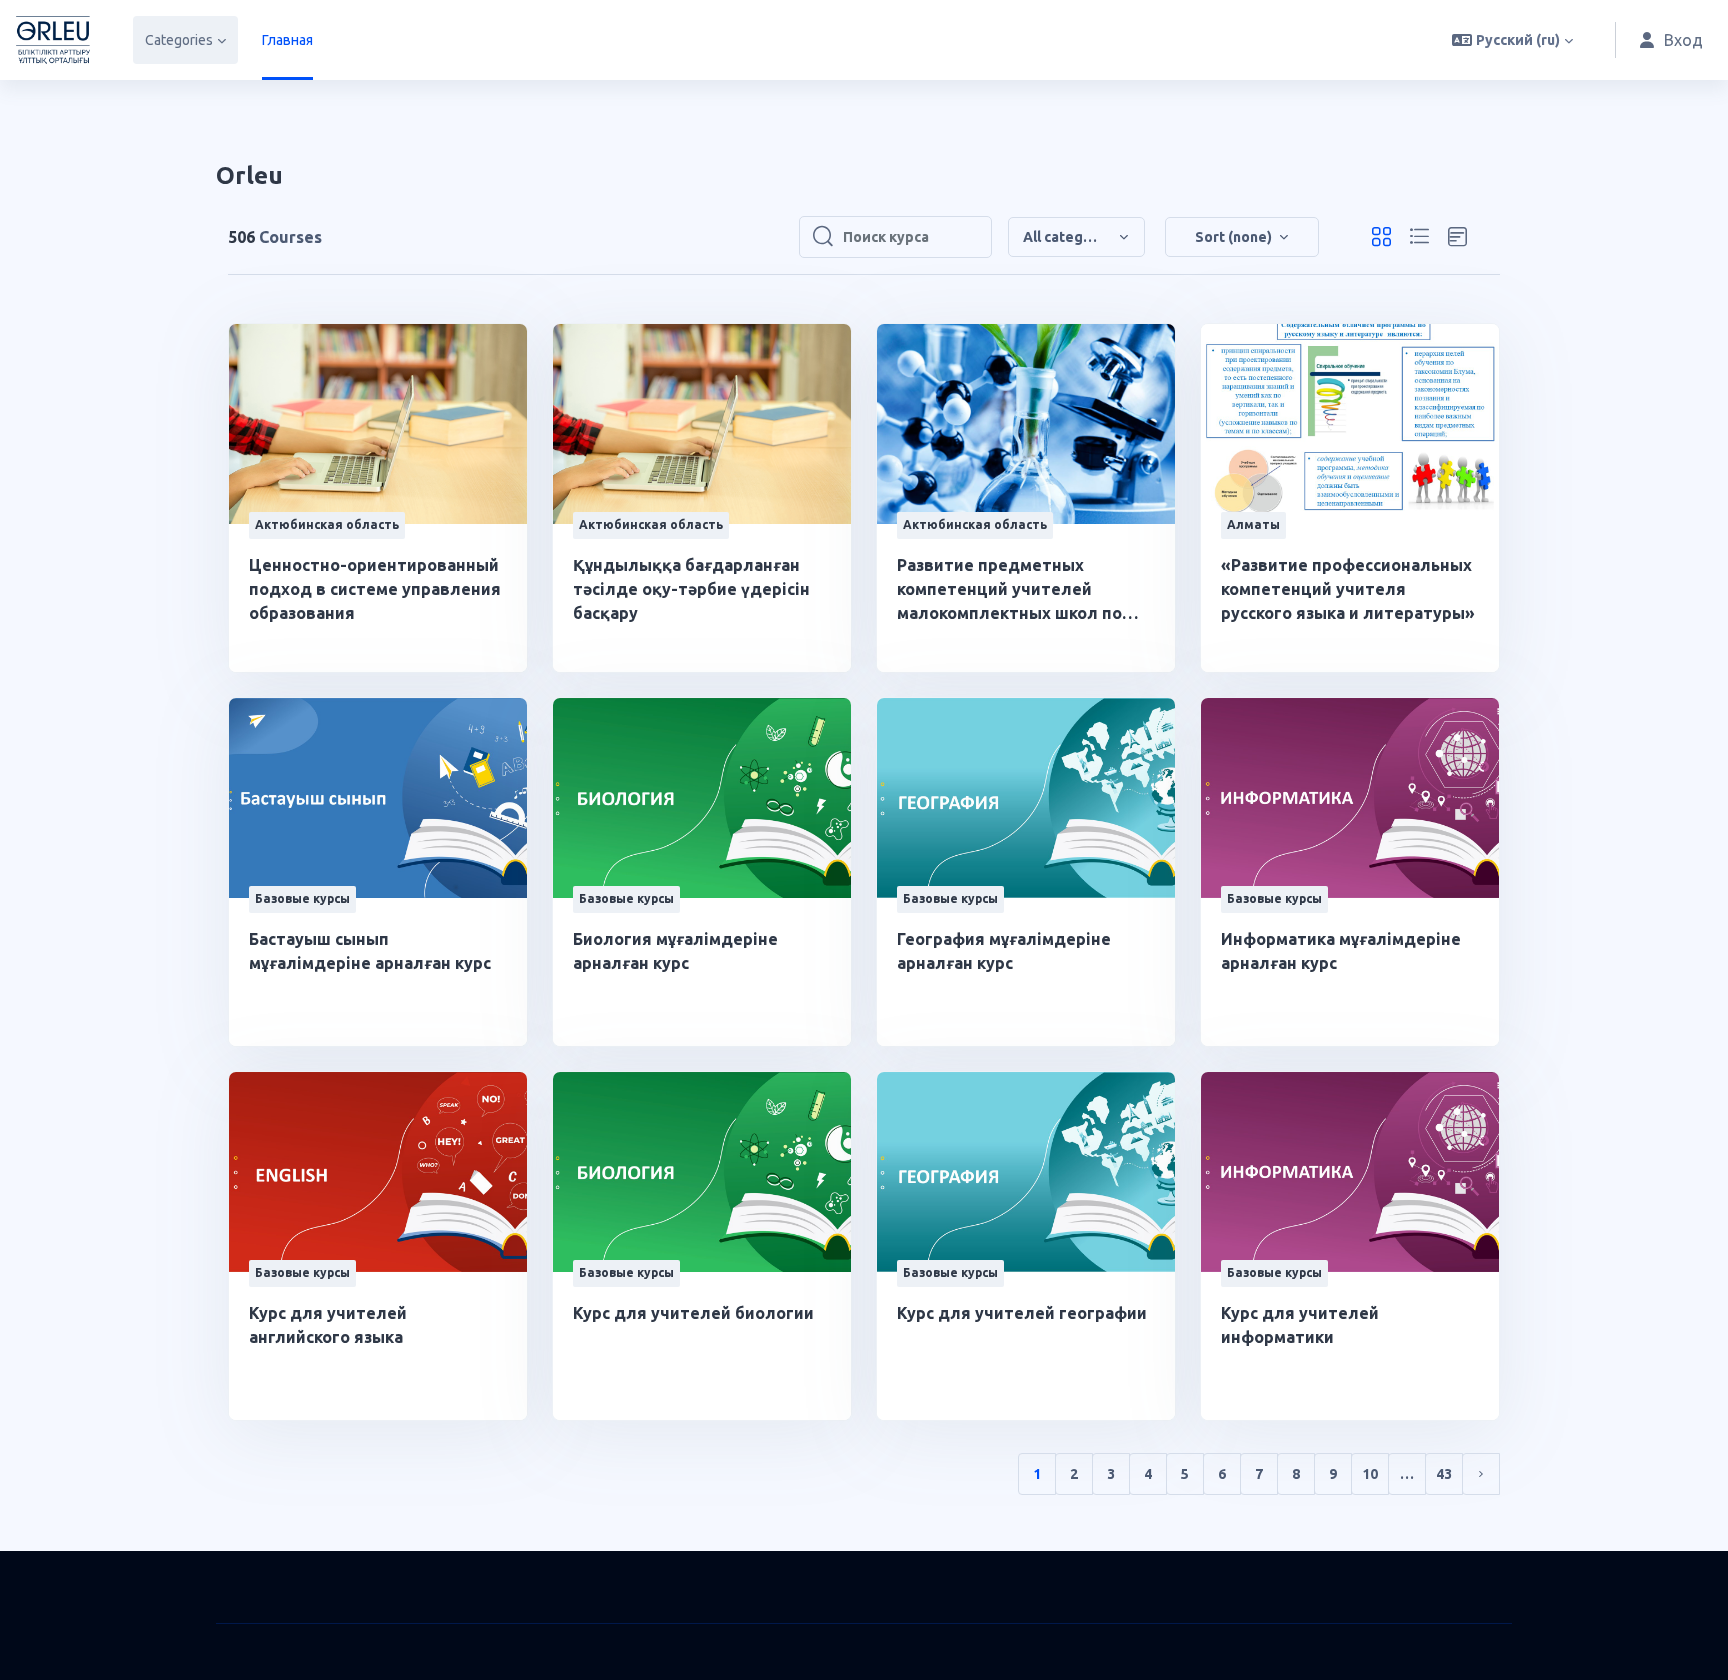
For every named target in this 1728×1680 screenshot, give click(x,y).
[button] (1512, 40)
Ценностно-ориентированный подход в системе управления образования (375, 589)
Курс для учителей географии (1022, 1313)
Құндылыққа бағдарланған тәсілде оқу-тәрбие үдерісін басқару (691, 589)
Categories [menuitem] (179, 40)
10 (1370, 1474)
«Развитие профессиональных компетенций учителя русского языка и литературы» (1348, 589)
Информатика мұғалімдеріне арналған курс (1341, 951)
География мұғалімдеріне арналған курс (1004, 951)
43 (1444, 1474)
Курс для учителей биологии (693, 1313)
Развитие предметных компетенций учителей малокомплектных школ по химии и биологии (1009, 590)
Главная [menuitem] (287, 40)
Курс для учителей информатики (1300, 1325)
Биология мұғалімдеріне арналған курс (675, 951)
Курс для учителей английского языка (328, 1325)
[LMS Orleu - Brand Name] (53, 40)
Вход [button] (1683, 40)
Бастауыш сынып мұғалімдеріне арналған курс (370, 951)
